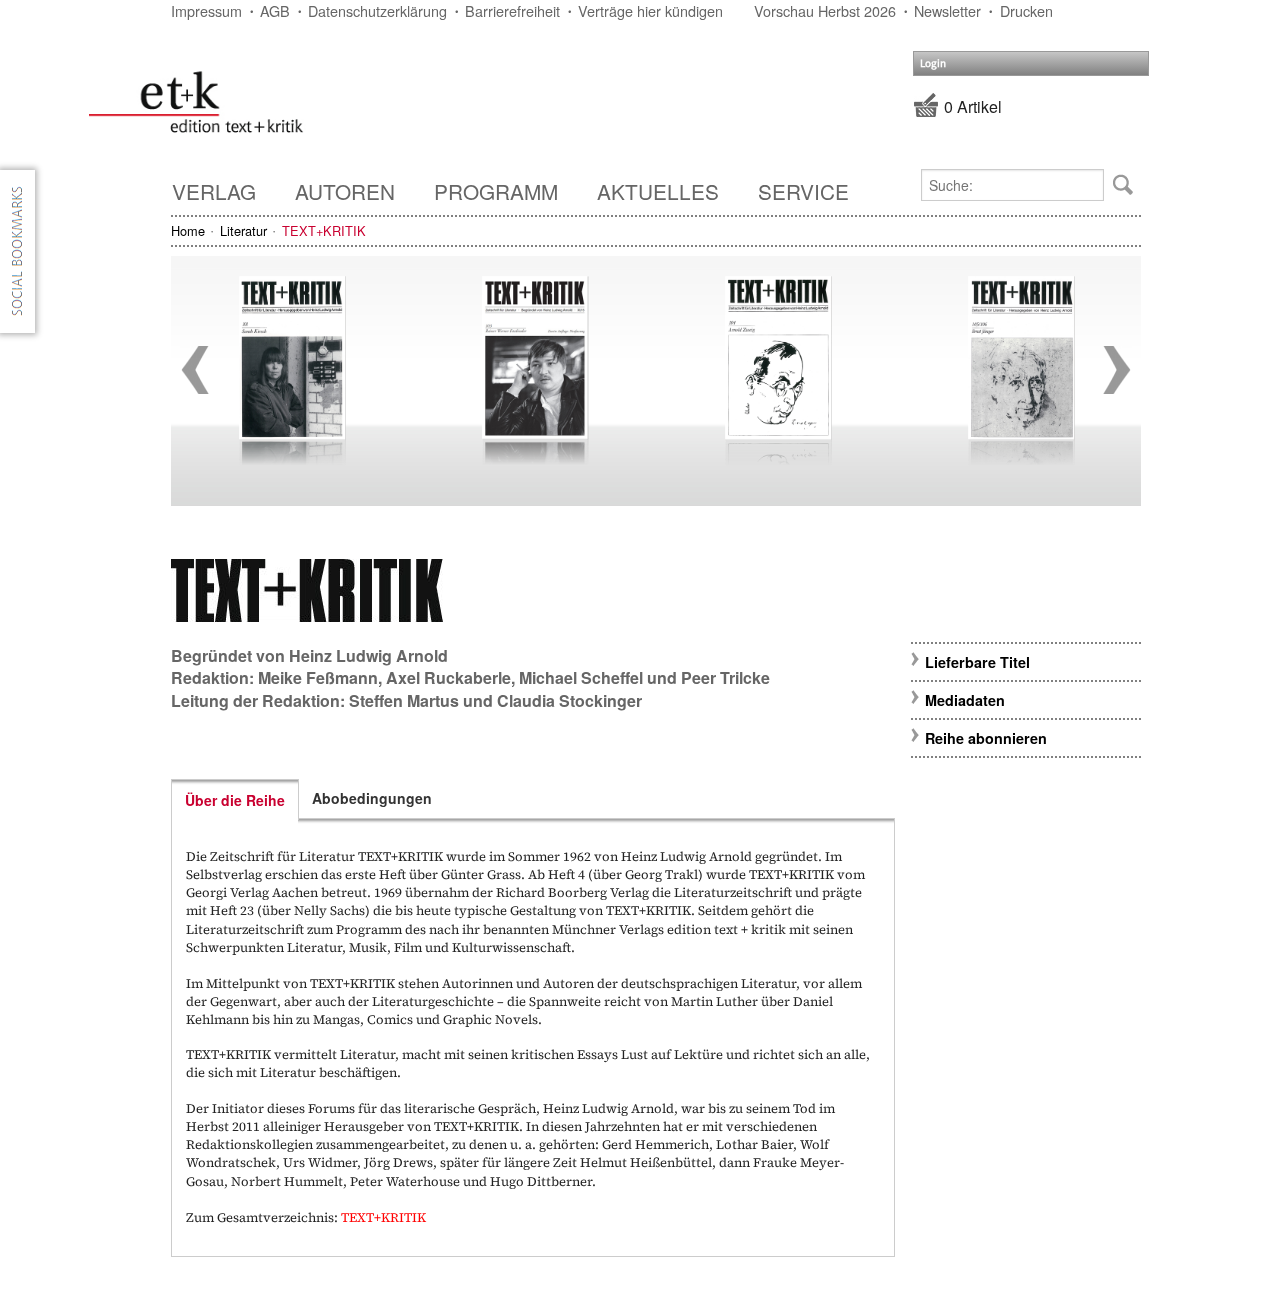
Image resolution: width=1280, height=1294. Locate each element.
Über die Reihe (235, 800)
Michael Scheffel (581, 677)
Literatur (243, 230)
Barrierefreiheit (512, 10)
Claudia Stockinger (569, 700)
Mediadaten (965, 700)
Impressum (206, 10)
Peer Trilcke (725, 677)
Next (1117, 370)
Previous (195, 370)
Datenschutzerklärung (377, 10)
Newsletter (947, 10)
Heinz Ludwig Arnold (368, 655)
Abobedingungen (372, 798)
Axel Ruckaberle (448, 677)
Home (188, 230)
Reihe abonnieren (986, 738)
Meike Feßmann (318, 677)
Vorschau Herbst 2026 (825, 10)
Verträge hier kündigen (650, 10)
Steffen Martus (404, 700)
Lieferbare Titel (977, 662)
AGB (275, 10)
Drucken (1026, 10)
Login (933, 63)
